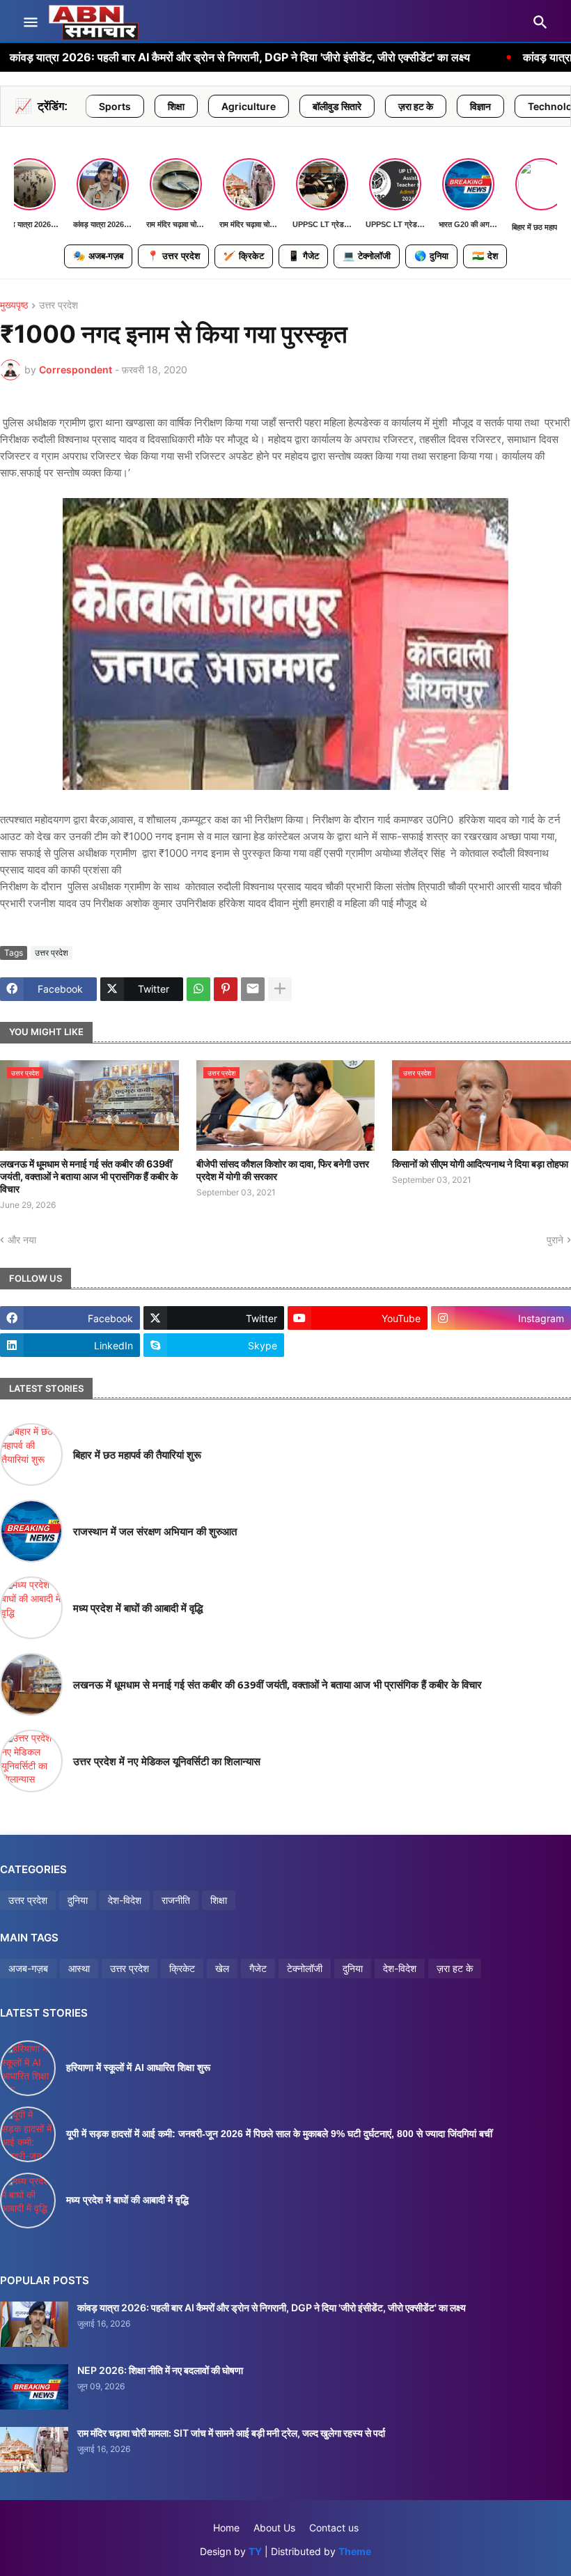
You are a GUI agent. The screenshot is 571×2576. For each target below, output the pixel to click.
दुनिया (431, 256)
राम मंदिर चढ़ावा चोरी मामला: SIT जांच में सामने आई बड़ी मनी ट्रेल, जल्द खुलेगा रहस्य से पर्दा (231, 2433)
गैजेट (303, 256)
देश (485, 256)
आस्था (79, 1968)
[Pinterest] (226, 989)
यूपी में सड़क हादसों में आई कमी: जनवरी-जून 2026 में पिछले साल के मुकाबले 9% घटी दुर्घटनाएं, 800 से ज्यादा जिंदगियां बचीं (279, 2134)
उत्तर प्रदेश (173, 256)
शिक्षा (95, 106)
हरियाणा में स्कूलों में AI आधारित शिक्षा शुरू (138, 2067)
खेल (222, 1968)
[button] (30, 23)
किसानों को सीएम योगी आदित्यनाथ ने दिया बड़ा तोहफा (480, 1164)
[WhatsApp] (198, 989)
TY (255, 2551)
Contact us (334, 2528)
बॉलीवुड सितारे (256, 106)
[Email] (253, 989)
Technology (475, 106)
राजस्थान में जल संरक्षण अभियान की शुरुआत (155, 1531)
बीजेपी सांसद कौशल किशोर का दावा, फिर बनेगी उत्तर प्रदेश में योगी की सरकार (283, 1170)
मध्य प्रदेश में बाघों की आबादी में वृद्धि (138, 1608)
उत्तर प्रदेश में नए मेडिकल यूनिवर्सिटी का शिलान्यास (167, 1761)
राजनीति (176, 1900)
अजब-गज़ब (28, 1968)
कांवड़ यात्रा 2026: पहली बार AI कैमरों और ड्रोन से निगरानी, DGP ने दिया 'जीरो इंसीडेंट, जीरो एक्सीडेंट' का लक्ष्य (272, 2307)
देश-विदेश (125, 1900)
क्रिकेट (244, 256)
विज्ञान (399, 106)
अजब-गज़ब (98, 256)
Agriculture (167, 106)
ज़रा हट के (334, 106)
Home (226, 2528)
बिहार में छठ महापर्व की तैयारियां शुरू (137, 1454)
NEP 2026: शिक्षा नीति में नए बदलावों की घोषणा (160, 2370)
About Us (274, 2528)
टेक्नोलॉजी (367, 256)
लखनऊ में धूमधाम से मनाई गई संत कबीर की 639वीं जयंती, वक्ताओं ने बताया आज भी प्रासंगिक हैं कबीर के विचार (89, 1176)
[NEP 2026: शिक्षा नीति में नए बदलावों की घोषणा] (34, 2387)
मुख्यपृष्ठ (14, 305)
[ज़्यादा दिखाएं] (280, 989)
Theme (355, 2551)
